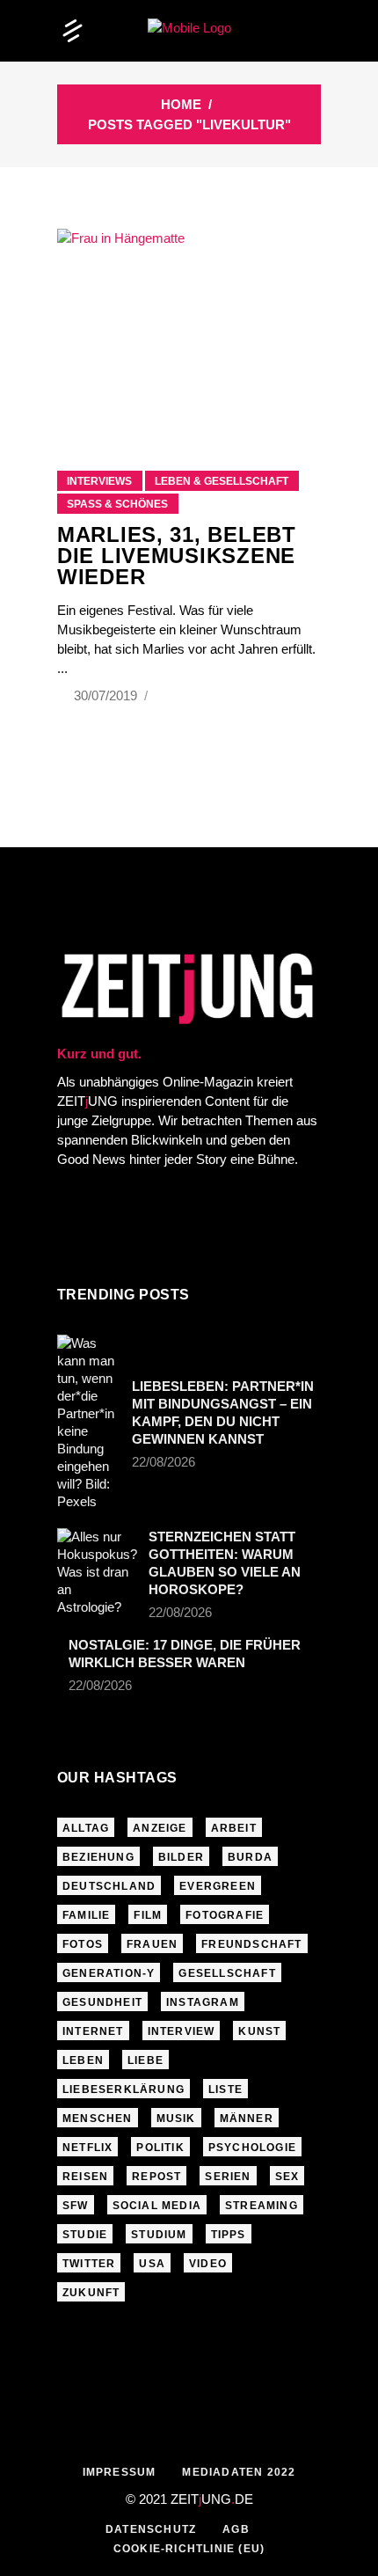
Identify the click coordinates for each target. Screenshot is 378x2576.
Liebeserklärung (124, 2089)
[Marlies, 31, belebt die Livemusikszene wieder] (189, 328)
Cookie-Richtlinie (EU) (189, 2549)
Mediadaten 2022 (239, 2472)
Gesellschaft (227, 1973)
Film (148, 1915)
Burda (250, 1857)
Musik (176, 2119)
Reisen (85, 2177)
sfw (76, 2206)
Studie (85, 2235)
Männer (247, 2119)
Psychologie (252, 2148)
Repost (156, 2177)
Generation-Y (109, 1973)
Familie (86, 1915)
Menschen (98, 2119)
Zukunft (91, 2293)
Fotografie (225, 1915)
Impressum (120, 2472)
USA (152, 2264)
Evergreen (218, 1886)
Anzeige (160, 1828)
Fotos (83, 1944)
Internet (93, 2031)
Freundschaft (251, 1944)
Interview (182, 2031)
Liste (225, 2089)
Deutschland (109, 1886)
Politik (160, 2148)
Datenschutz (151, 2529)
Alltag (86, 1828)
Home (181, 104)
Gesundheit (102, 2002)
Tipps (229, 2235)
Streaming (262, 2206)
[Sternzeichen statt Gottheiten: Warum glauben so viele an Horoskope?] (97, 1572)
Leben (83, 2060)
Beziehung (98, 1857)
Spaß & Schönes (117, 504)
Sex (287, 2177)
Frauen (152, 1944)
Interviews (99, 481)
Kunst (259, 2031)
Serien (228, 2177)
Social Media (157, 2206)
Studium (159, 2235)
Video (208, 2264)
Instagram (203, 2002)
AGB (236, 2529)
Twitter (89, 2264)
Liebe (145, 2060)
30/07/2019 (107, 695)
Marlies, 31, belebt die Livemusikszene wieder (177, 556)
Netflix (87, 2148)
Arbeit (234, 1828)
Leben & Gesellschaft (222, 481)
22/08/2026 (164, 1462)
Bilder (181, 1857)
